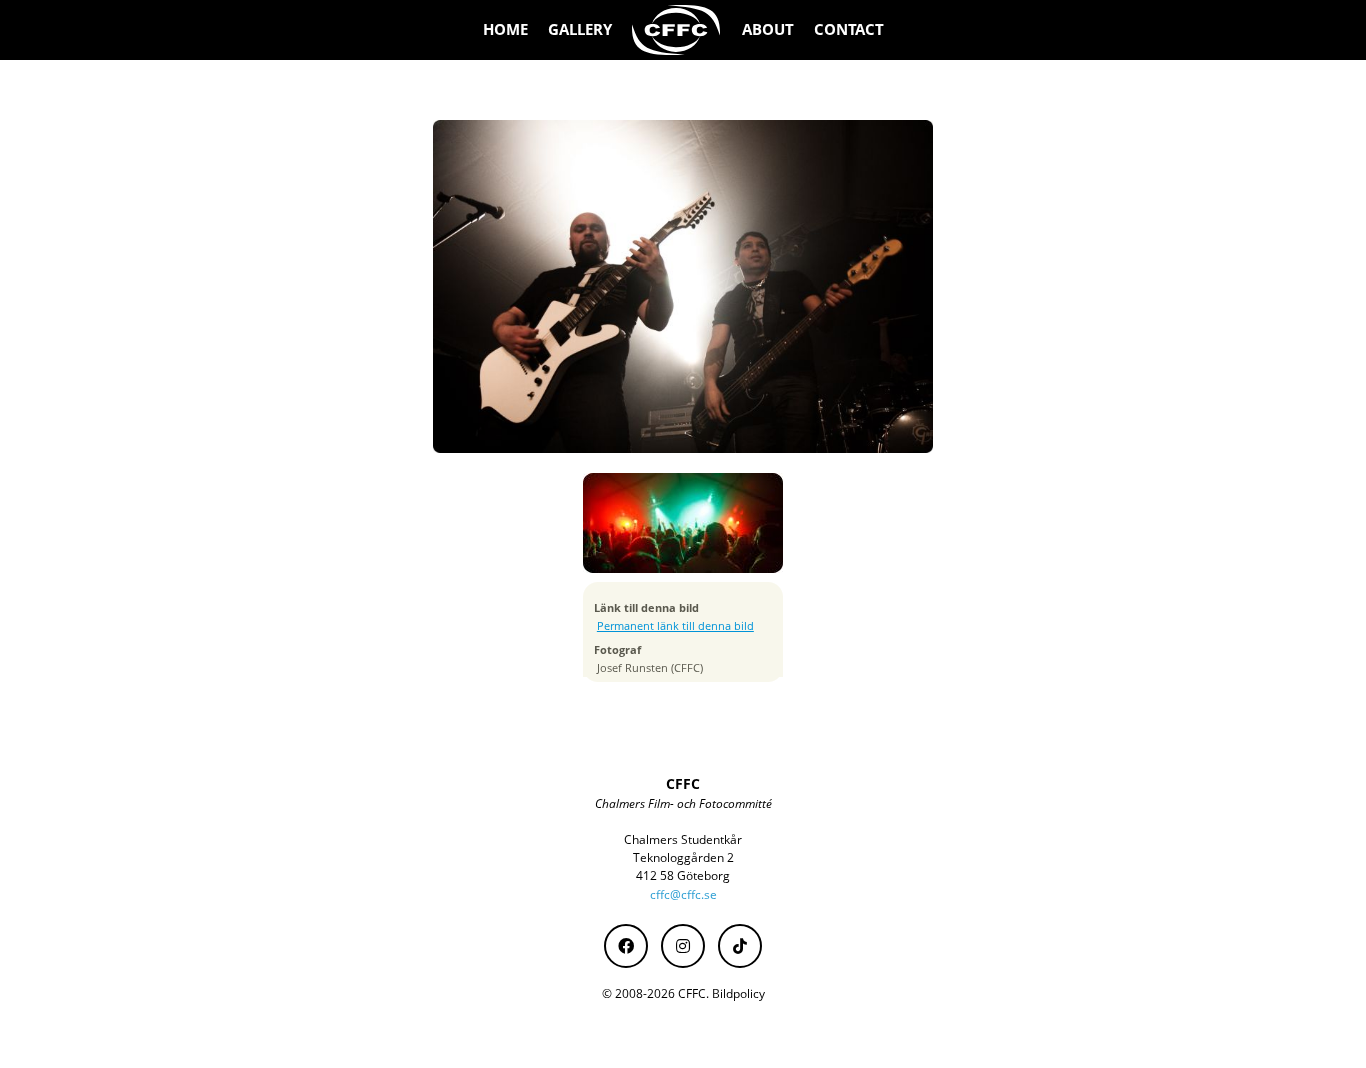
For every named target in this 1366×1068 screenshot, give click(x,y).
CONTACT (849, 29)
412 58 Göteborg (683, 875)
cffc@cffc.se (683, 894)
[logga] (677, 30)
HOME (505, 29)
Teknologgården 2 (683, 857)
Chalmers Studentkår (683, 839)
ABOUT (768, 29)
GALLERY (580, 29)
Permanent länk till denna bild (675, 626)
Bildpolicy (738, 993)
